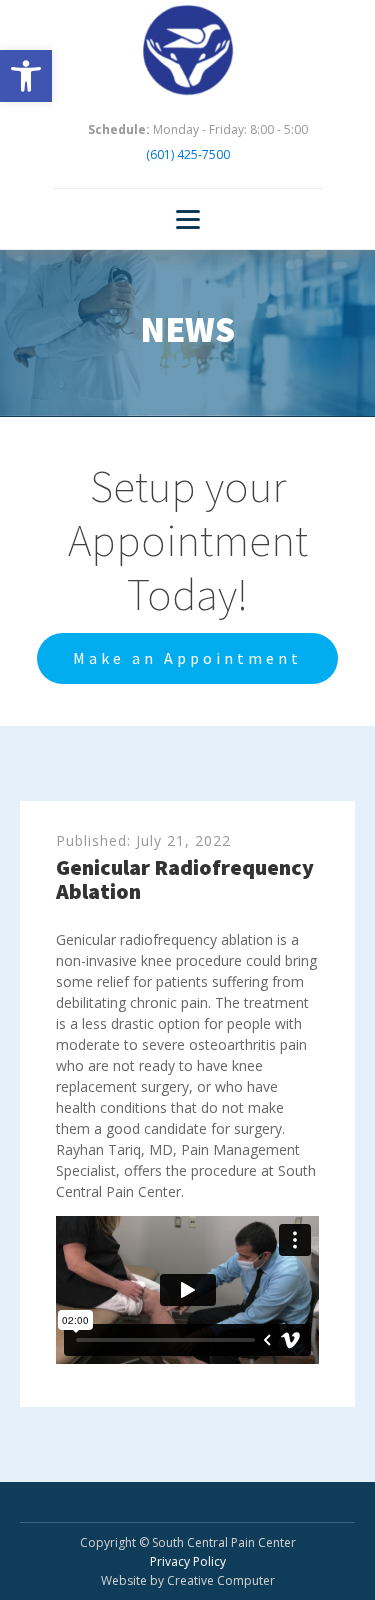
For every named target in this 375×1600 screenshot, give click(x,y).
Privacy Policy (188, 1561)
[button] (26, 76)
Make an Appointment (187, 658)
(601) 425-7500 (188, 154)
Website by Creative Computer (188, 1580)
